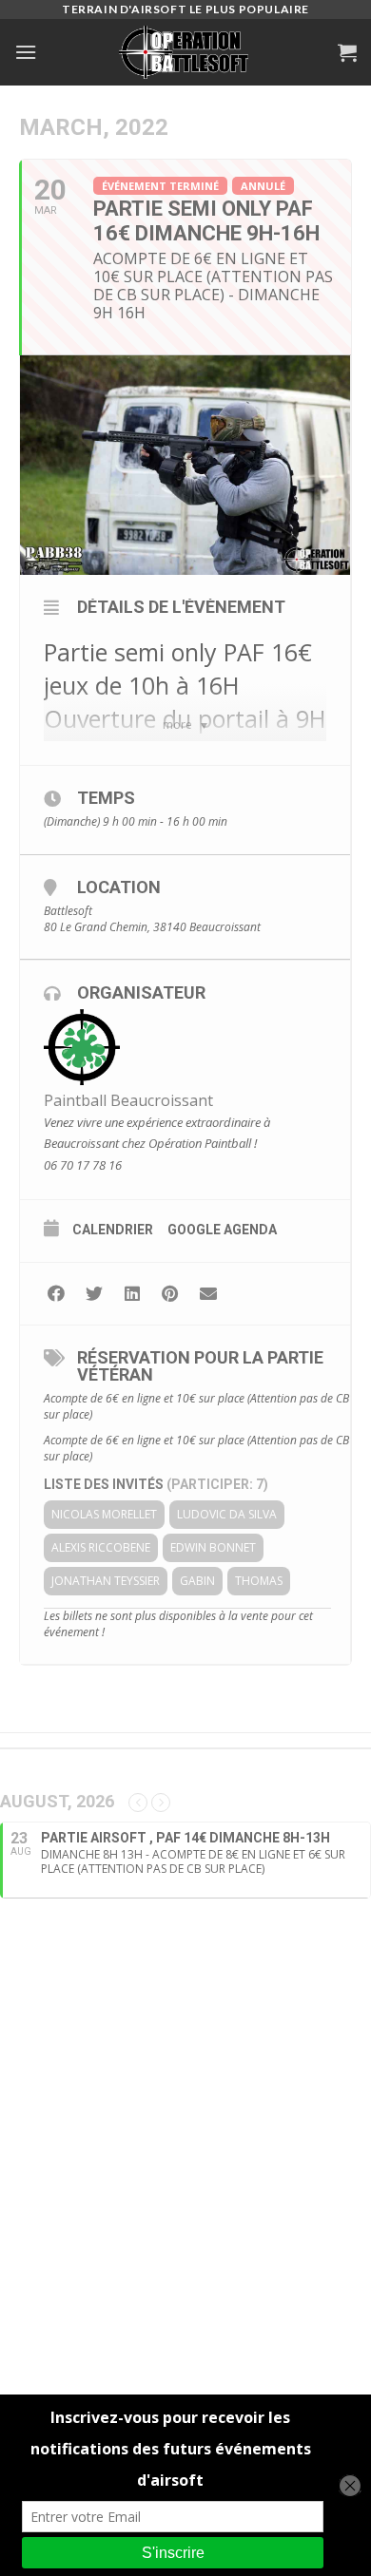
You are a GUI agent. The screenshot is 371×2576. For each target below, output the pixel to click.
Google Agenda (222, 1230)
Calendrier (113, 1230)
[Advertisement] (185, 2165)
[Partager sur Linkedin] (132, 1294)
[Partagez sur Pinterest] (170, 1294)
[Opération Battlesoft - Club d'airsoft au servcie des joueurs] (185, 52)
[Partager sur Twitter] (94, 1294)
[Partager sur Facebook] (56, 1294)
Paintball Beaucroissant (128, 1100)
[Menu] (26, 52)
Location (119, 887)
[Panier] (347, 52)
